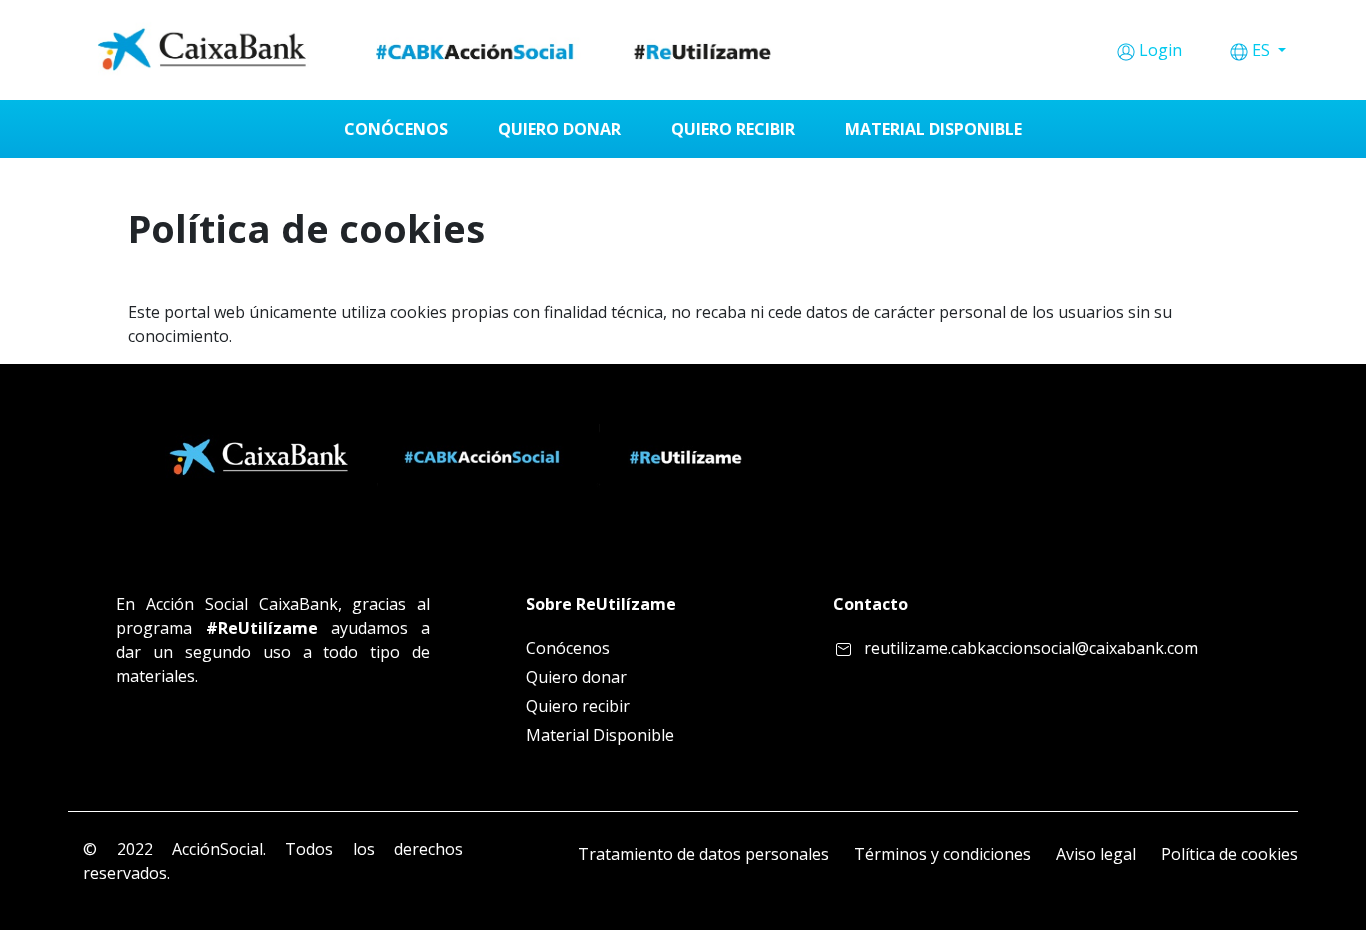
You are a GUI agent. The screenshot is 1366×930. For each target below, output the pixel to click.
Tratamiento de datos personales (703, 854)
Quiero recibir (578, 706)
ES (1263, 50)
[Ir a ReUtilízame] (441, 50)
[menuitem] (396, 129)
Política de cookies (1229, 854)
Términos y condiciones (942, 854)
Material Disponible (600, 735)
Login (1160, 50)
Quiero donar (576, 677)
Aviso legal (1096, 854)
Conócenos (568, 648)
